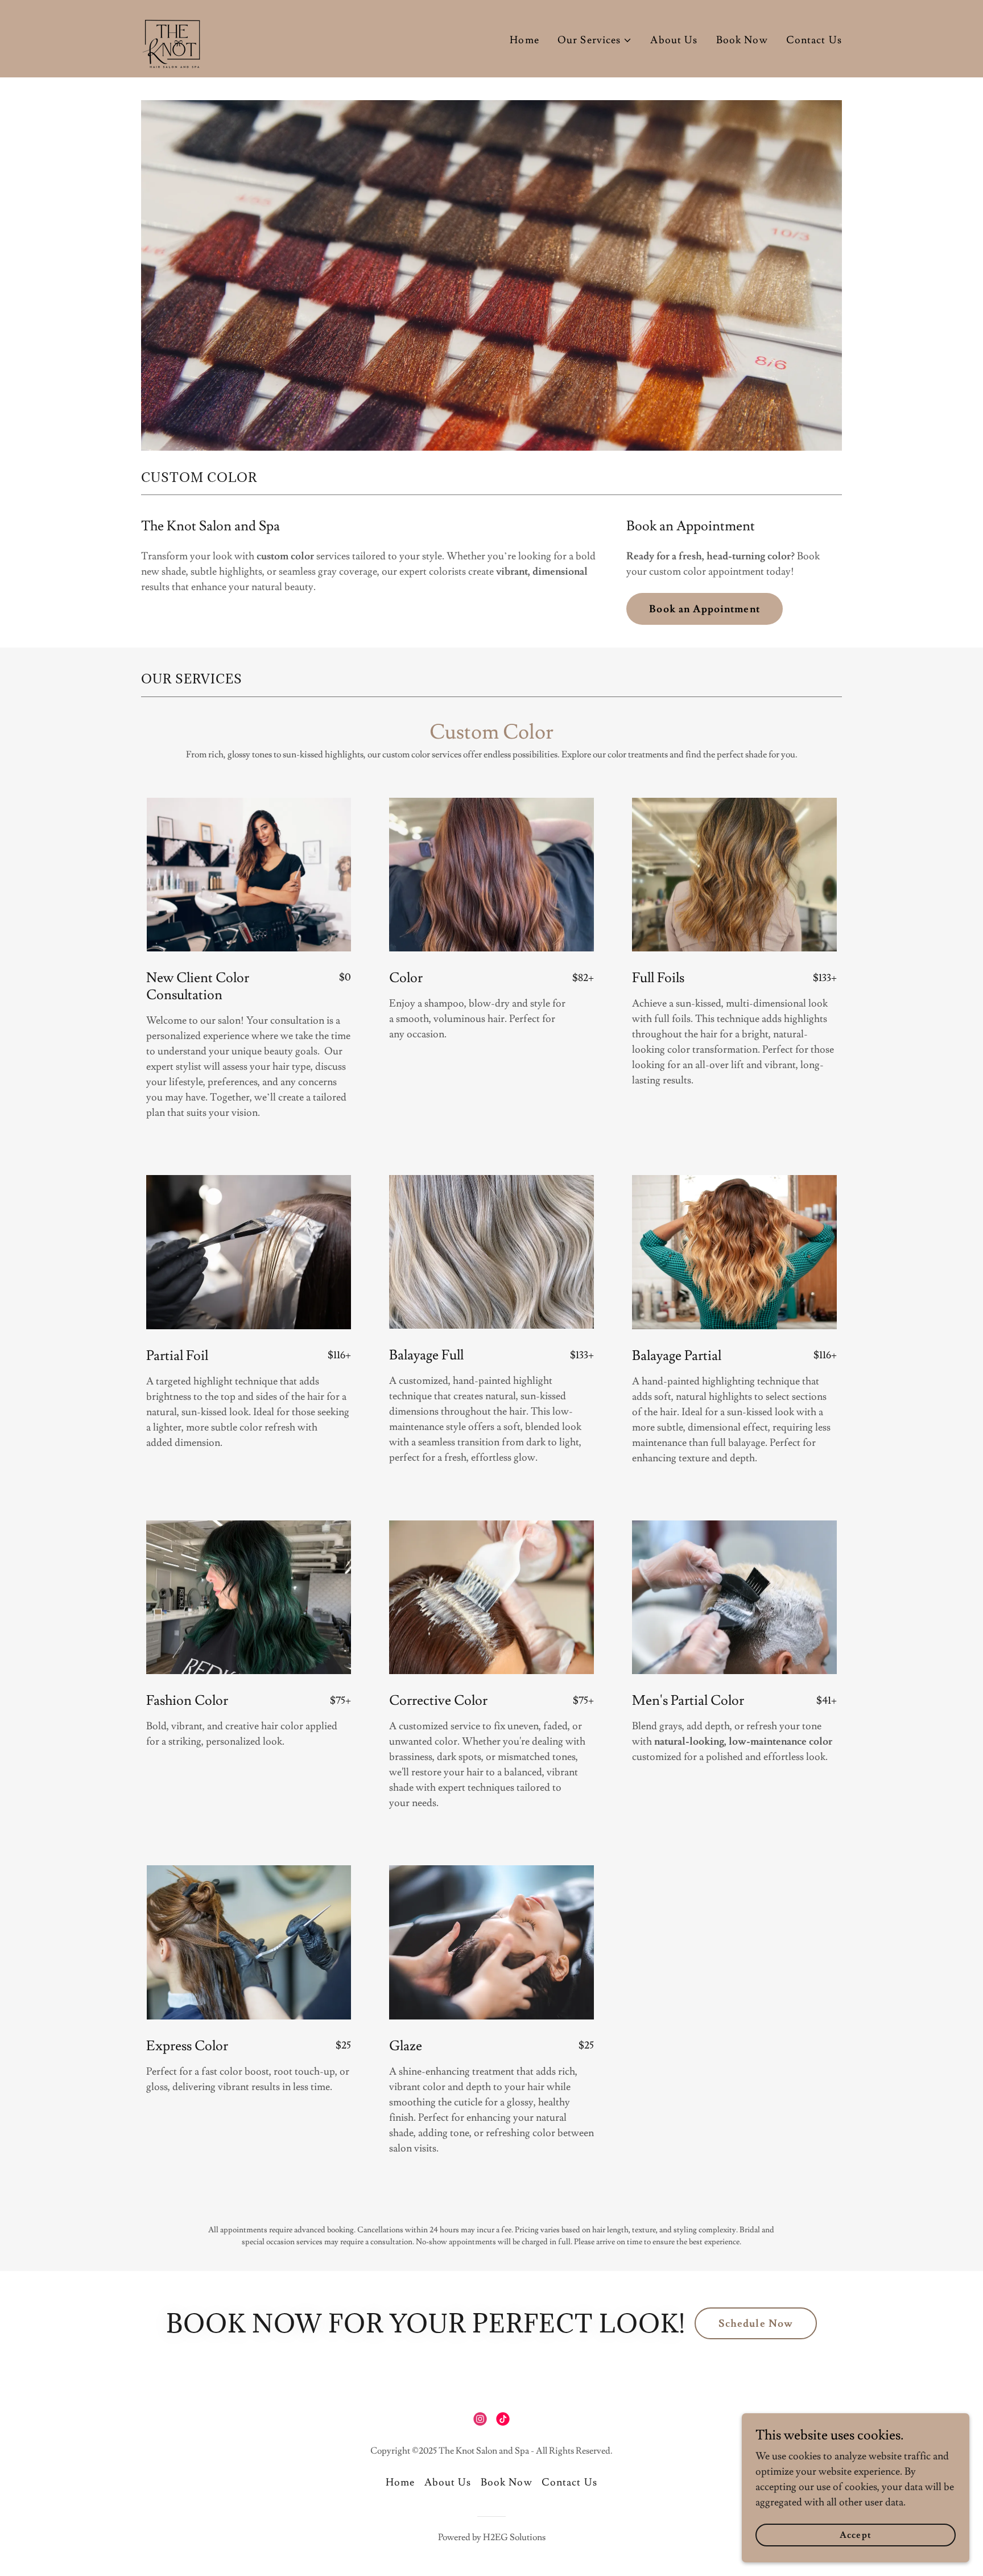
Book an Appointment (705, 609)
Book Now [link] (742, 40)
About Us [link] (674, 40)
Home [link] (524, 40)
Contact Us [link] (814, 40)
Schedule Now (756, 2324)
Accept (855, 2535)
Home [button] (400, 2482)
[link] (171, 36)
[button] (595, 40)
